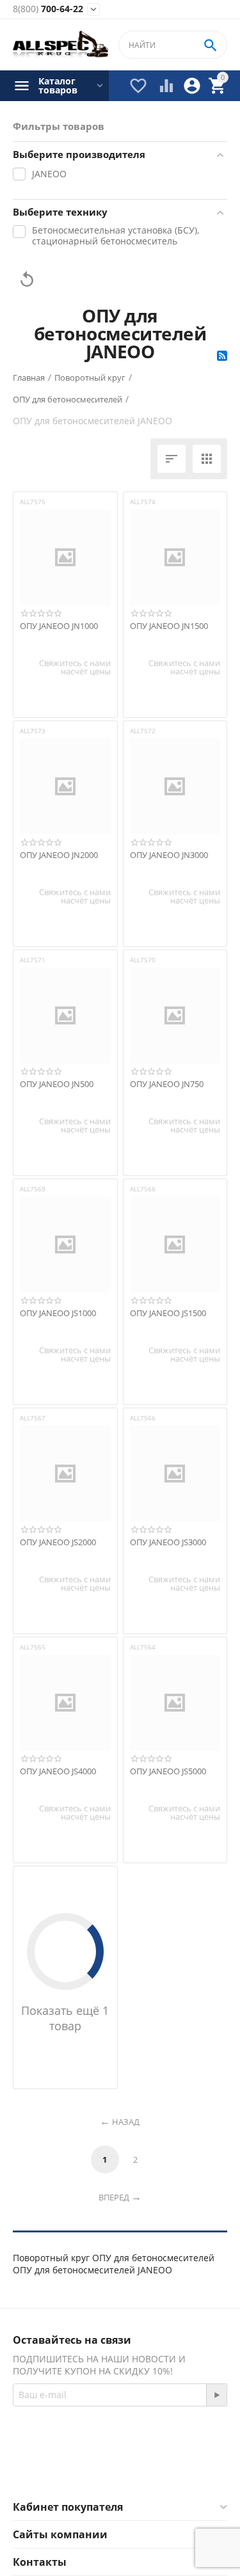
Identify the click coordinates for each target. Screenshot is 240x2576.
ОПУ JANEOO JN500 (57, 1085)
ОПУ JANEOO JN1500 (169, 626)
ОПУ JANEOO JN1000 (59, 626)
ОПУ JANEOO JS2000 (58, 1543)
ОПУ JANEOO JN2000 (59, 855)
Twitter (171, 2469)
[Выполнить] (216, 2395)
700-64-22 (48, 9)
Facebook (103, 2469)
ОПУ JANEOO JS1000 (58, 1314)
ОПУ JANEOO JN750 (167, 1085)
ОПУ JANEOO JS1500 (168, 1314)
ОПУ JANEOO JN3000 (169, 855)
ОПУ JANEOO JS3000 (168, 1543)
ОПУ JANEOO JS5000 (168, 1772)
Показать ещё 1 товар (65, 2018)
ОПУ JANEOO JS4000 (58, 1772)
